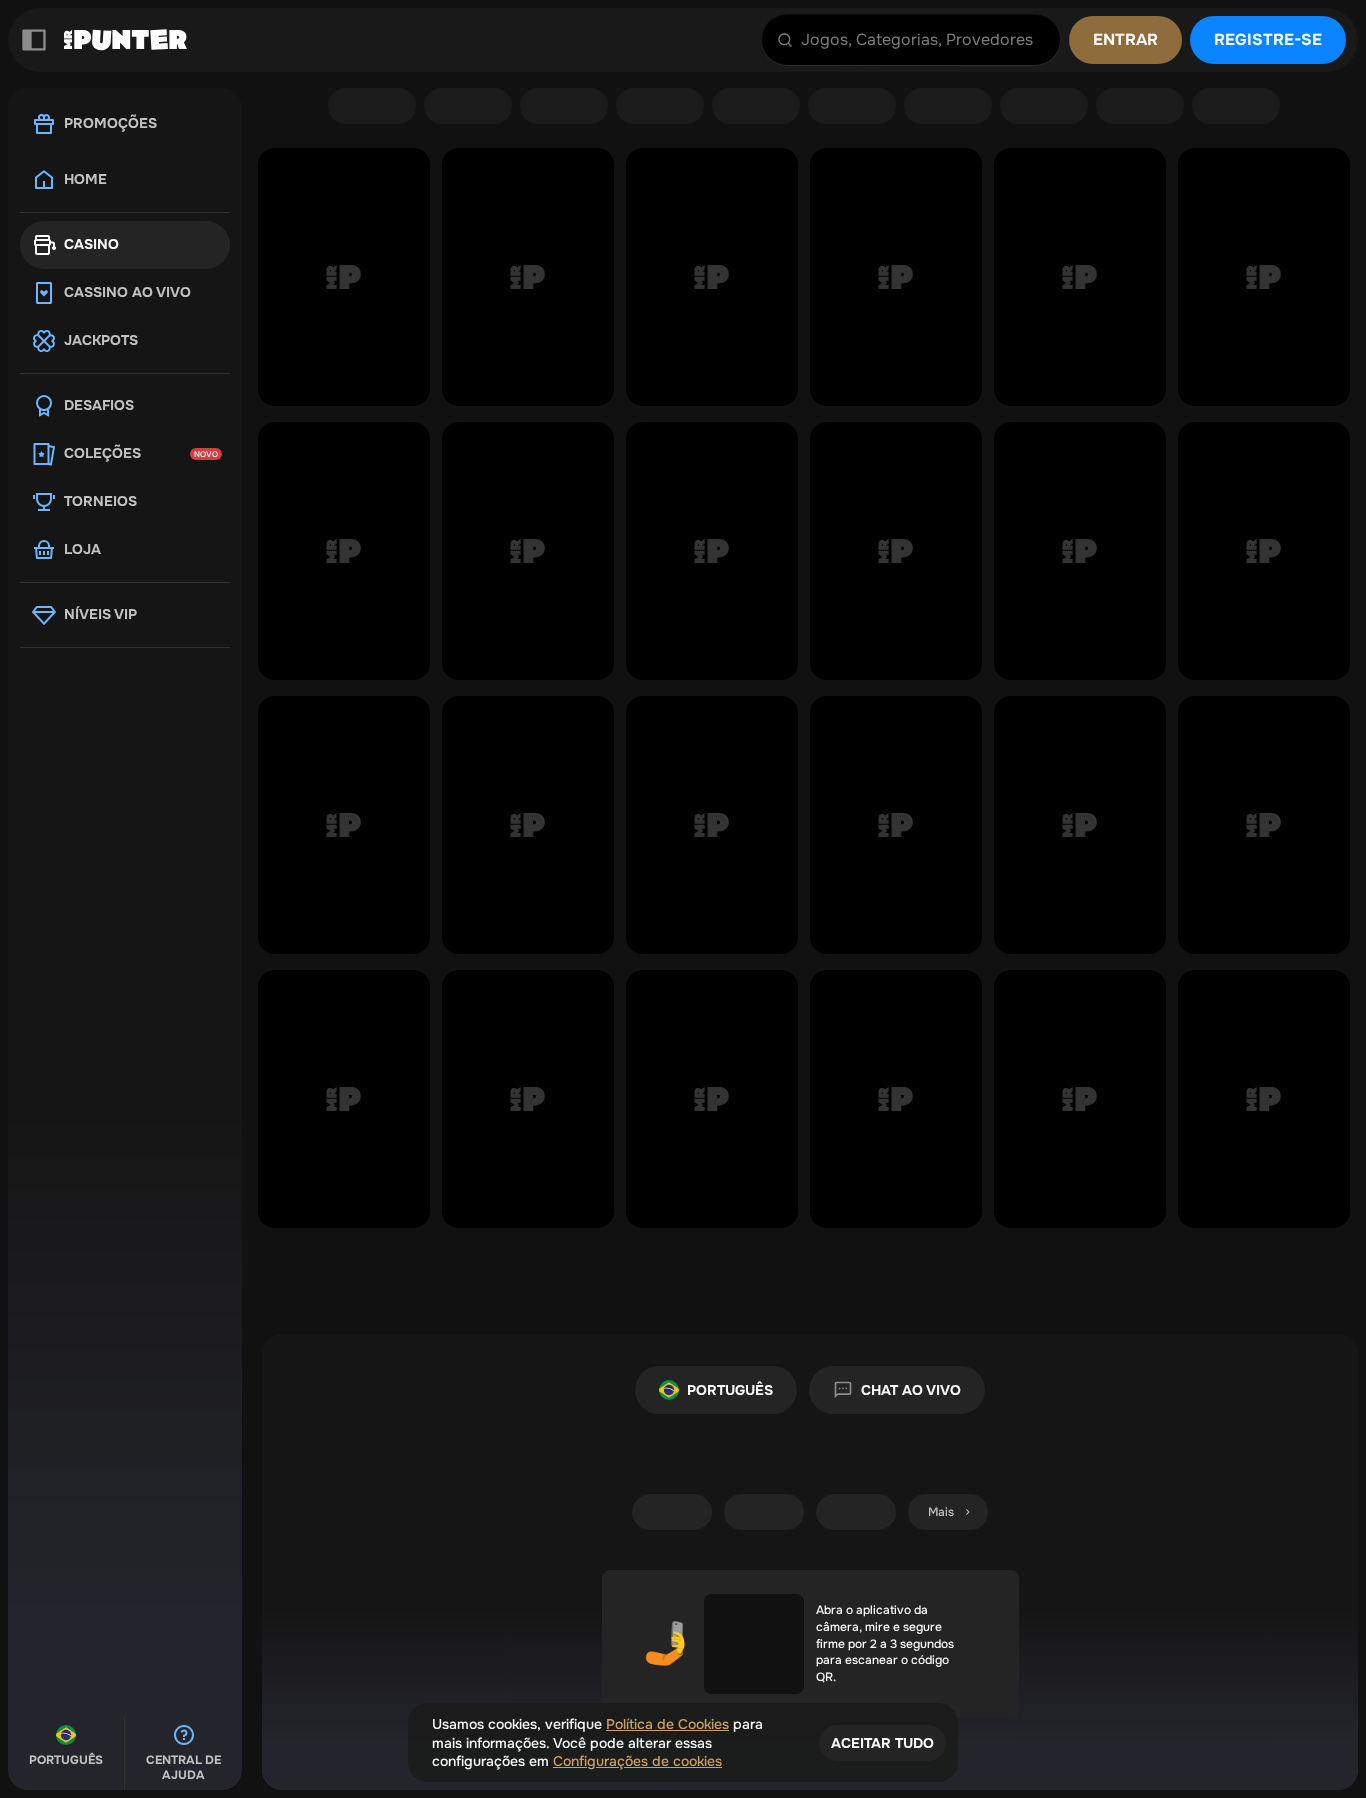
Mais (941, 1512)
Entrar (1125, 39)
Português (730, 1390)
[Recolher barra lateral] (34, 40)
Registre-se (1268, 39)
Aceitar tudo (882, 1743)
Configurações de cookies (637, 1761)
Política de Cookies (667, 1724)
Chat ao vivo (911, 1390)
